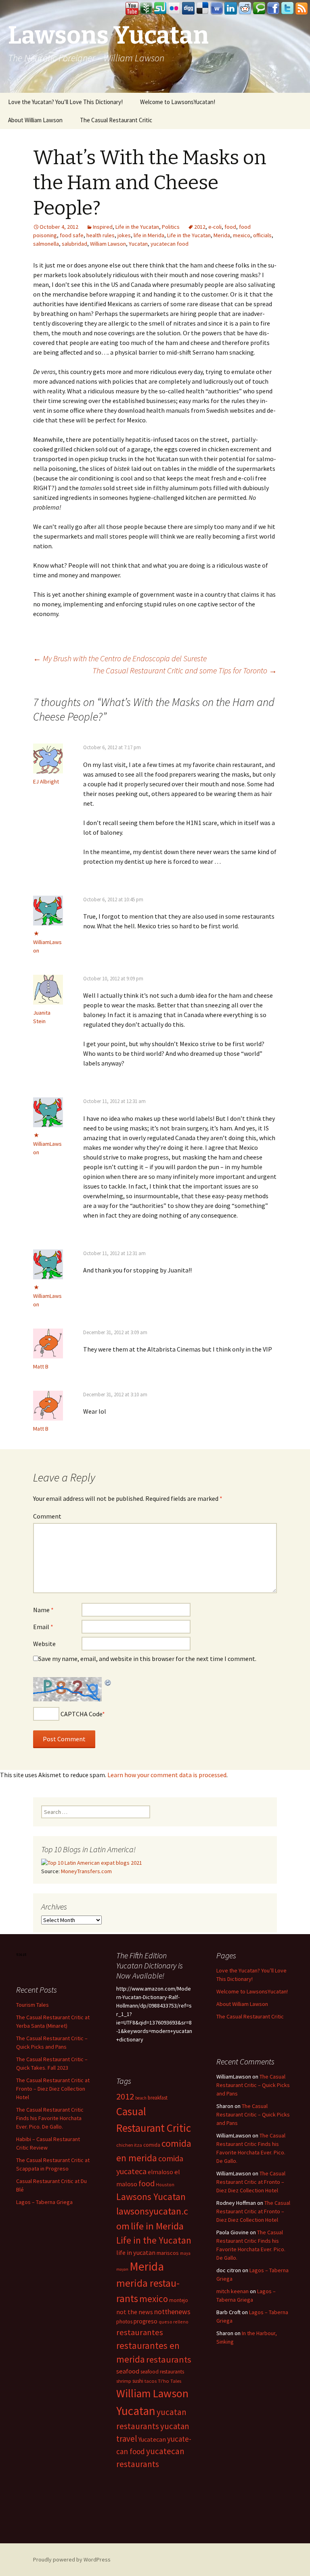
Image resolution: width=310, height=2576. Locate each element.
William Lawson (108, 244)
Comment (47, 1516)
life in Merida (149, 235)
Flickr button (174, 8)
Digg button (189, 8)
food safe (72, 235)
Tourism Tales (32, 2005)
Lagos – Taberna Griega (44, 2202)
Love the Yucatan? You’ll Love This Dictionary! (65, 102)
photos (124, 2322)
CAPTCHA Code (81, 1714)
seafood (128, 2371)
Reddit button (245, 8)
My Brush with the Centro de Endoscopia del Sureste (120, 658)
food (230, 227)
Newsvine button (146, 8)
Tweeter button (287, 8)
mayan (122, 2269)
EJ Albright (46, 781)
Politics (171, 227)
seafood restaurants (162, 2372)
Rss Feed (302, 8)
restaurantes (140, 2332)
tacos (151, 2381)
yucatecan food (170, 244)
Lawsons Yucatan (151, 2197)
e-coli (215, 227)
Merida (222, 235)
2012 (200, 227)
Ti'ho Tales (170, 2381)
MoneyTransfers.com (86, 1871)
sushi (138, 2381)
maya (185, 2253)
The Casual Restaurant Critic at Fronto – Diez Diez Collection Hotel (53, 2089)
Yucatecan (152, 2439)
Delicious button (203, 8)
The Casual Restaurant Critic (116, 120)
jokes (124, 235)
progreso (146, 2321)
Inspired (103, 227)
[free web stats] (22, 1954)
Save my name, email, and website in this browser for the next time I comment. (147, 1659)
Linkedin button (231, 8)
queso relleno (174, 2322)
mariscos (168, 2253)
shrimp (124, 2381)
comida (152, 2145)
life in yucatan (136, 2252)
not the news (135, 2312)
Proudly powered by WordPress (72, 2559)
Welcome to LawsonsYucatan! (178, 102)
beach (141, 2098)
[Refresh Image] (108, 1682)
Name (43, 1610)
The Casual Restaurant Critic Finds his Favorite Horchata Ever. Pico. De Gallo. (50, 2118)
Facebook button (273, 8)
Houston (165, 2184)
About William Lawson (35, 120)
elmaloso (160, 2172)
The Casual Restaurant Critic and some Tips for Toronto (185, 670)
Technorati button (259, 8)
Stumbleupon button (160, 8)
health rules (101, 235)
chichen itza (129, 2145)
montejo (179, 2300)
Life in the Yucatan (137, 227)
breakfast (158, 2098)
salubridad (74, 244)
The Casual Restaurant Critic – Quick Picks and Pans (253, 2085)
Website (44, 1644)
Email (43, 1627)
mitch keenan (232, 2291)
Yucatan (138, 244)
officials (262, 235)
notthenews (172, 2312)
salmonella (46, 244)
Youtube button (132, 8)
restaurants (169, 2359)
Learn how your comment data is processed (167, 1775)
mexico (242, 235)
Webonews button (217, 8)
